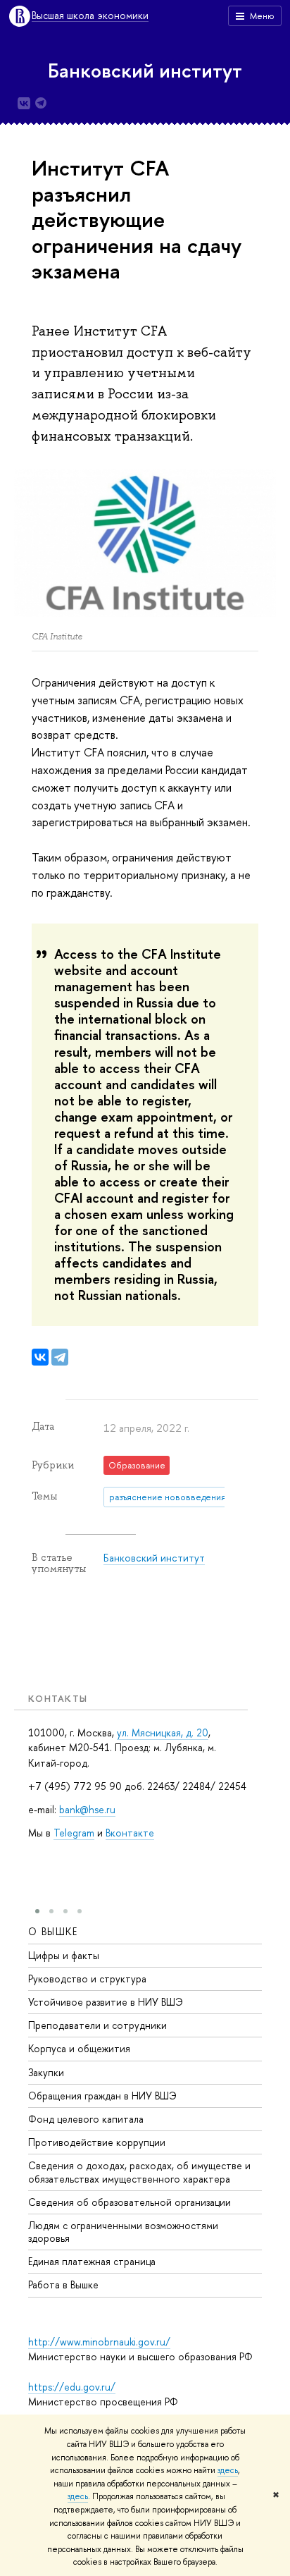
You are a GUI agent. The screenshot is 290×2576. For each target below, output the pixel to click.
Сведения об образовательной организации (130, 2202)
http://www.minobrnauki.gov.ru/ (99, 2342)
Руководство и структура (87, 1979)
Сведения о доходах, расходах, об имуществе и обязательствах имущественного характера (139, 2172)
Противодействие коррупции (97, 2142)
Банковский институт (145, 70)
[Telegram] (60, 1357)
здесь (228, 2470)
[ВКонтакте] (40, 1357)
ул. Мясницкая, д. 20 (163, 1732)
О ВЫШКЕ (53, 1931)
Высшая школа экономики (90, 16)
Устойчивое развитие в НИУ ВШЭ (106, 2002)
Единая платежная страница (92, 2261)
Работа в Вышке (63, 2284)
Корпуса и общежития (79, 2048)
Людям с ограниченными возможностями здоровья (123, 2232)
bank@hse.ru (87, 1809)
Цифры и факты (64, 1955)
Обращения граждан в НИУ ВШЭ (102, 2096)
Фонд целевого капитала (86, 2119)
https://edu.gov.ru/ (72, 2387)
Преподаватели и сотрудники (97, 2025)
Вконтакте (130, 1833)
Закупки (46, 2072)
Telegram (74, 1833)
